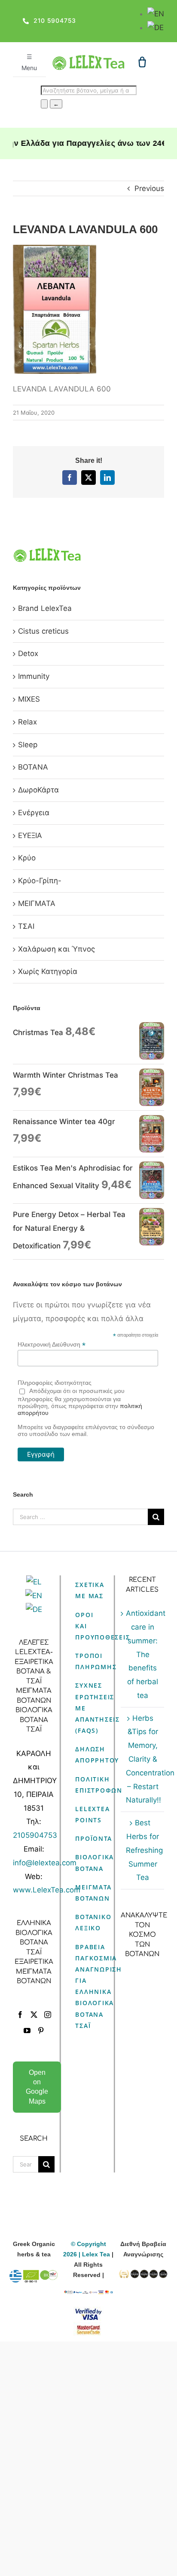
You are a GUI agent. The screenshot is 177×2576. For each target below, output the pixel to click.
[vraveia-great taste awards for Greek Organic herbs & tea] (143, 2275)
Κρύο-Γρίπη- (40, 881)
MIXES (29, 699)
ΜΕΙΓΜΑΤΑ (37, 903)
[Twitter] (34, 2015)
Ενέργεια (34, 813)
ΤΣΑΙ (26, 926)
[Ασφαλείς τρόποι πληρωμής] (88, 2296)
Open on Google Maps (37, 2087)
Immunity (34, 676)
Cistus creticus (43, 631)
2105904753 (35, 1835)
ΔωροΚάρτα (38, 790)
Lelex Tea (97, 2254)
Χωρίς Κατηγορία (48, 971)
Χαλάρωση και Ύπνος (56, 949)
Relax (27, 722)
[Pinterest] (41, 2031)
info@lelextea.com (45, 1863)
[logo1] (89, 59)
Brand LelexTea (45, 608)
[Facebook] (20, 2015)
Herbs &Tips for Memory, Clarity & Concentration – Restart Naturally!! (143, 1759)
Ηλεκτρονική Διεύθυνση (52, 1345)
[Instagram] (48, 2015)
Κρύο (27, 858)
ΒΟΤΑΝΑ (33, 767)
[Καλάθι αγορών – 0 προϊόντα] (142, 62)
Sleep (28, 745)
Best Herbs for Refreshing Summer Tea (143, 1850)
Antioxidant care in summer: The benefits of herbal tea (143, 1654)
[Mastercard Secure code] (88, 2327)
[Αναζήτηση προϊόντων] (44, 104)
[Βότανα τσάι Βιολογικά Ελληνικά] (34, 2275)
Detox (28, 653)
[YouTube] (27, 2031)
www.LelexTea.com (47, 1890)
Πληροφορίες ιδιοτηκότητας (55, 1383)
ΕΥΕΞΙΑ (30, 835)
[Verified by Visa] (88, 2312)
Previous (149, 188)
